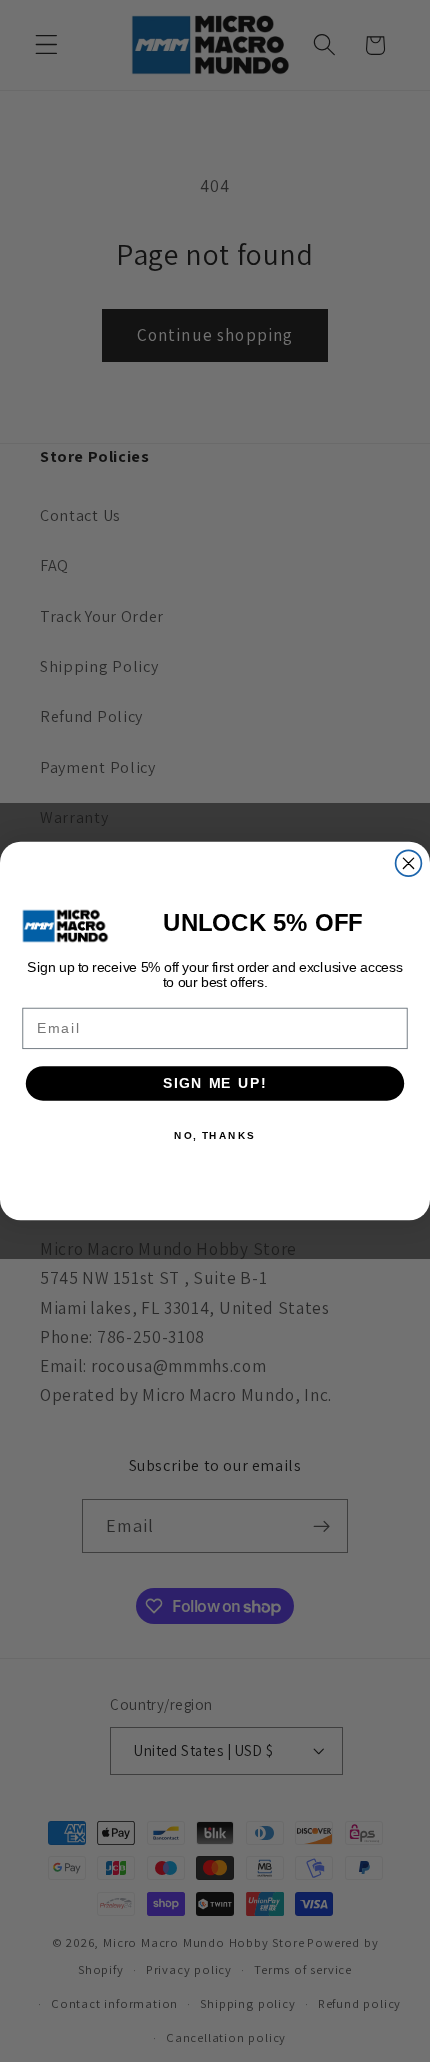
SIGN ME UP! (215, 1083)
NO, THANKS (215, 1135)
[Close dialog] (409, 863)
